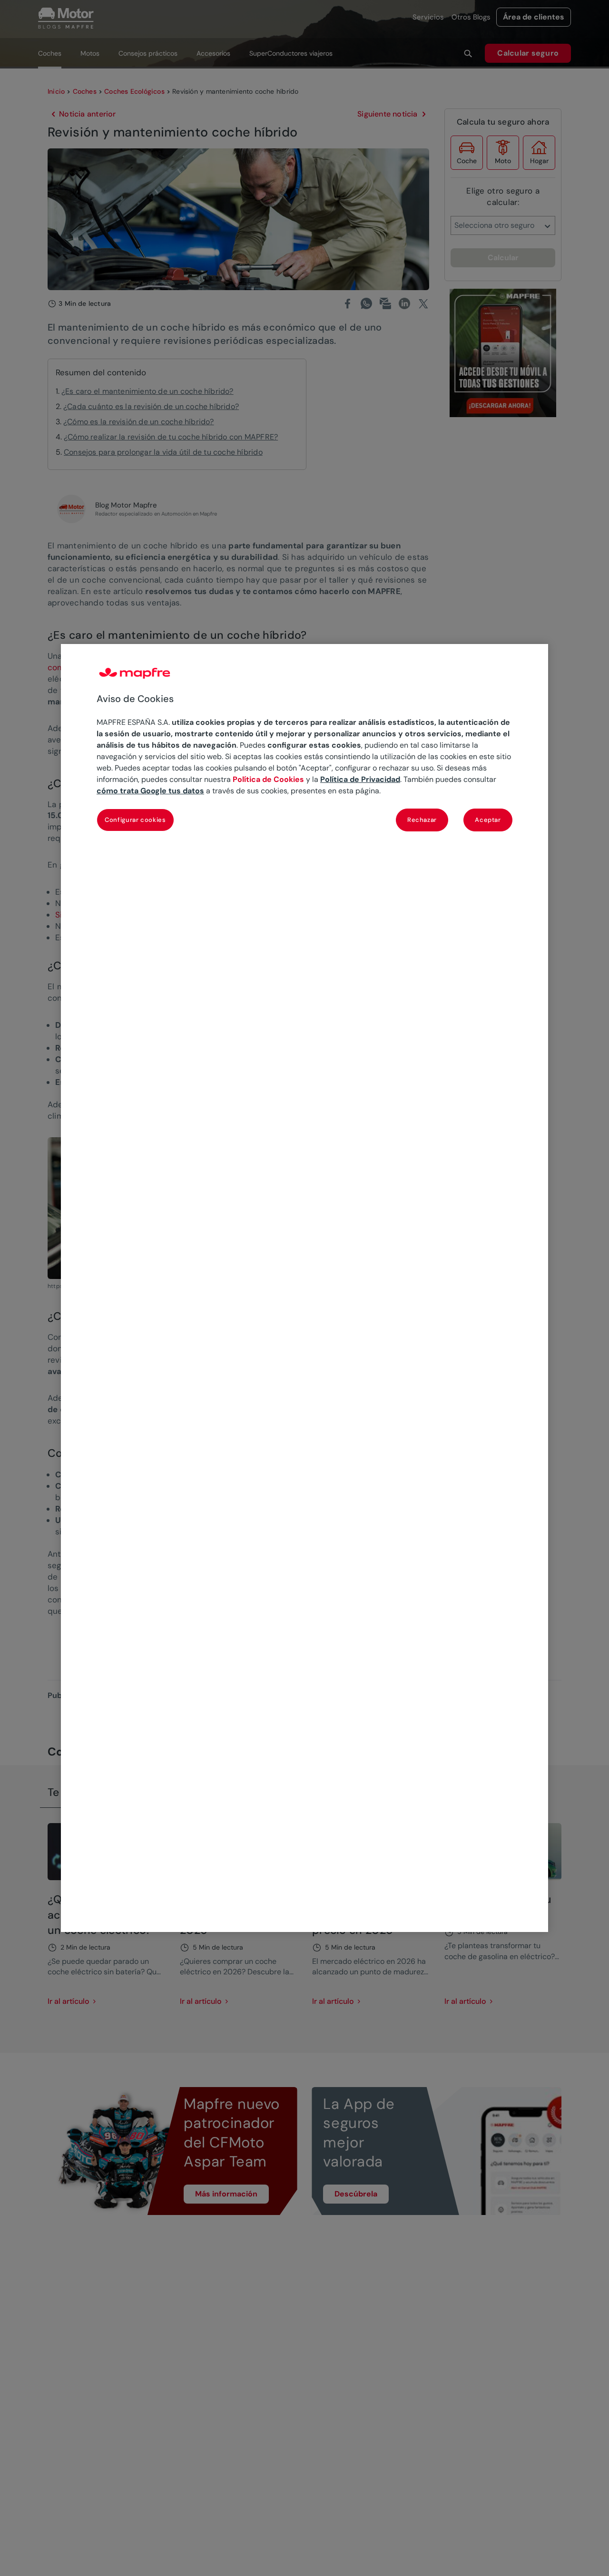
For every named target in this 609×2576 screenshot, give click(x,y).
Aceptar (488, 820)
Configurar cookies (135, 820)
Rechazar (422, 820)
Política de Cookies (268, 780)
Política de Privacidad (360, 780)
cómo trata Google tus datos (150, 791)
